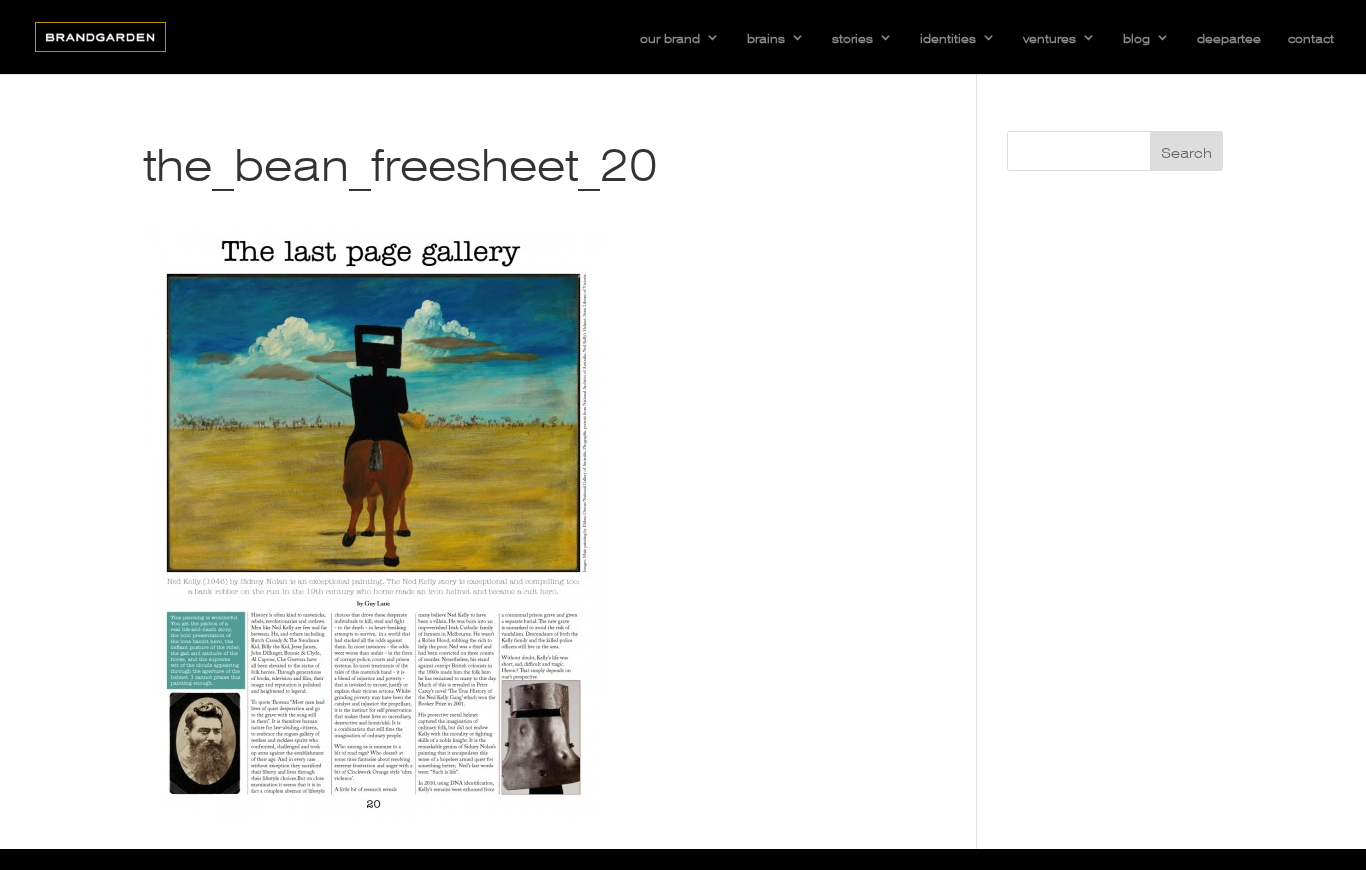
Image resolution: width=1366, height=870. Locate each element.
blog (1136, 37)
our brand (670, 37)
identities (948, 37)
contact (1311, 37)
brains (766, 37)
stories (852, 37)
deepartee (1229, 37)
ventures (1049, 37)
